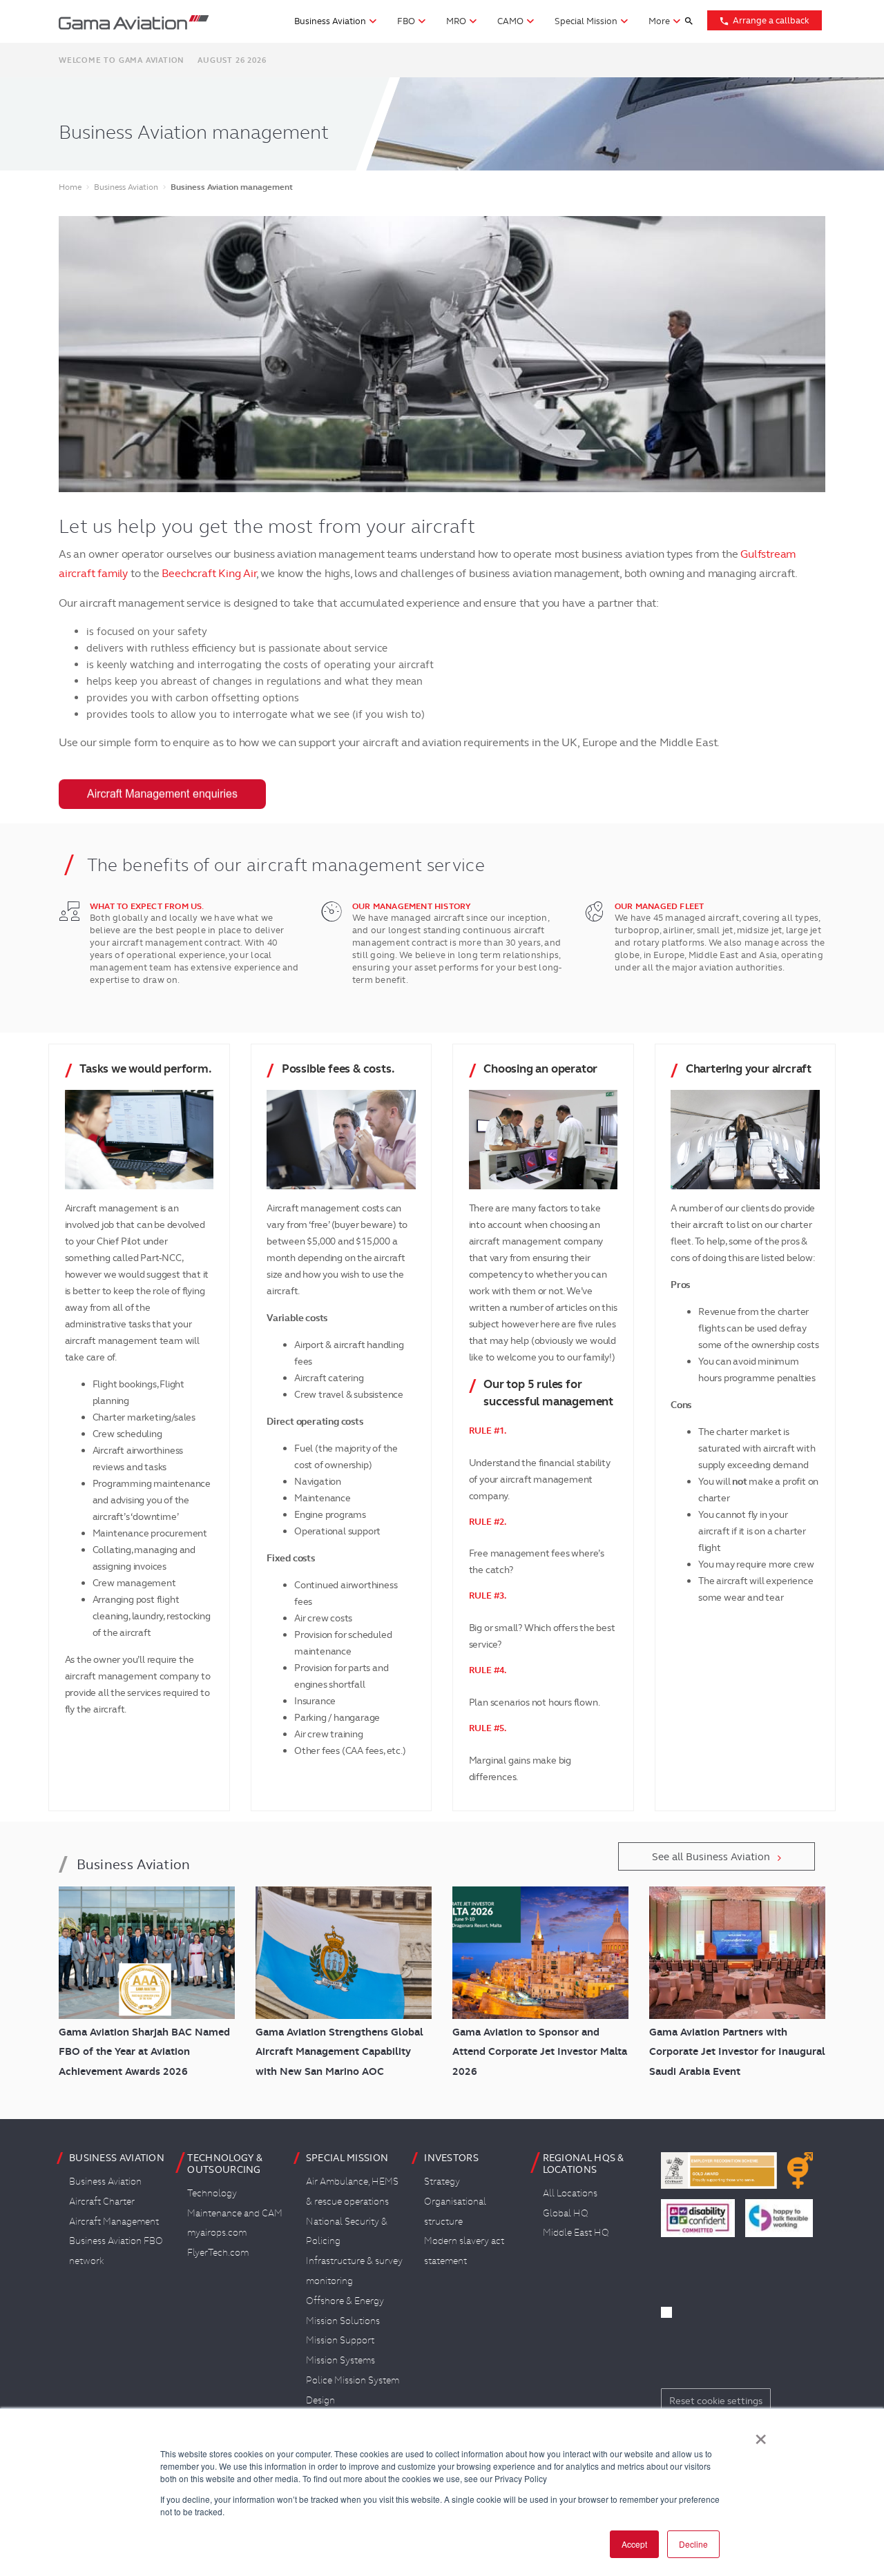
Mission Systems (340, 2360)
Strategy (442, 2181)
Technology (212, 2193)
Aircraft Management (114, 2221)
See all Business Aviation (711, 1857)
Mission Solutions (343, 2321)
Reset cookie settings (716, 2401)
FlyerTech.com (218, 2252)
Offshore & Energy (345, 2301)
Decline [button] (693, 2544)
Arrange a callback (764, 20)
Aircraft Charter (102, 2201)
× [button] (761, 2434)
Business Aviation (105, 2181)
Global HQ (566, 2213)
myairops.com (217, 2232)
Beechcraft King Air (209, 573)
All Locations (570, 2193)
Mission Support (340, 2340)
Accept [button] (634, 2544)
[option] (442, 354)
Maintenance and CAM (235, 2213)
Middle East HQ (576, 2232)
